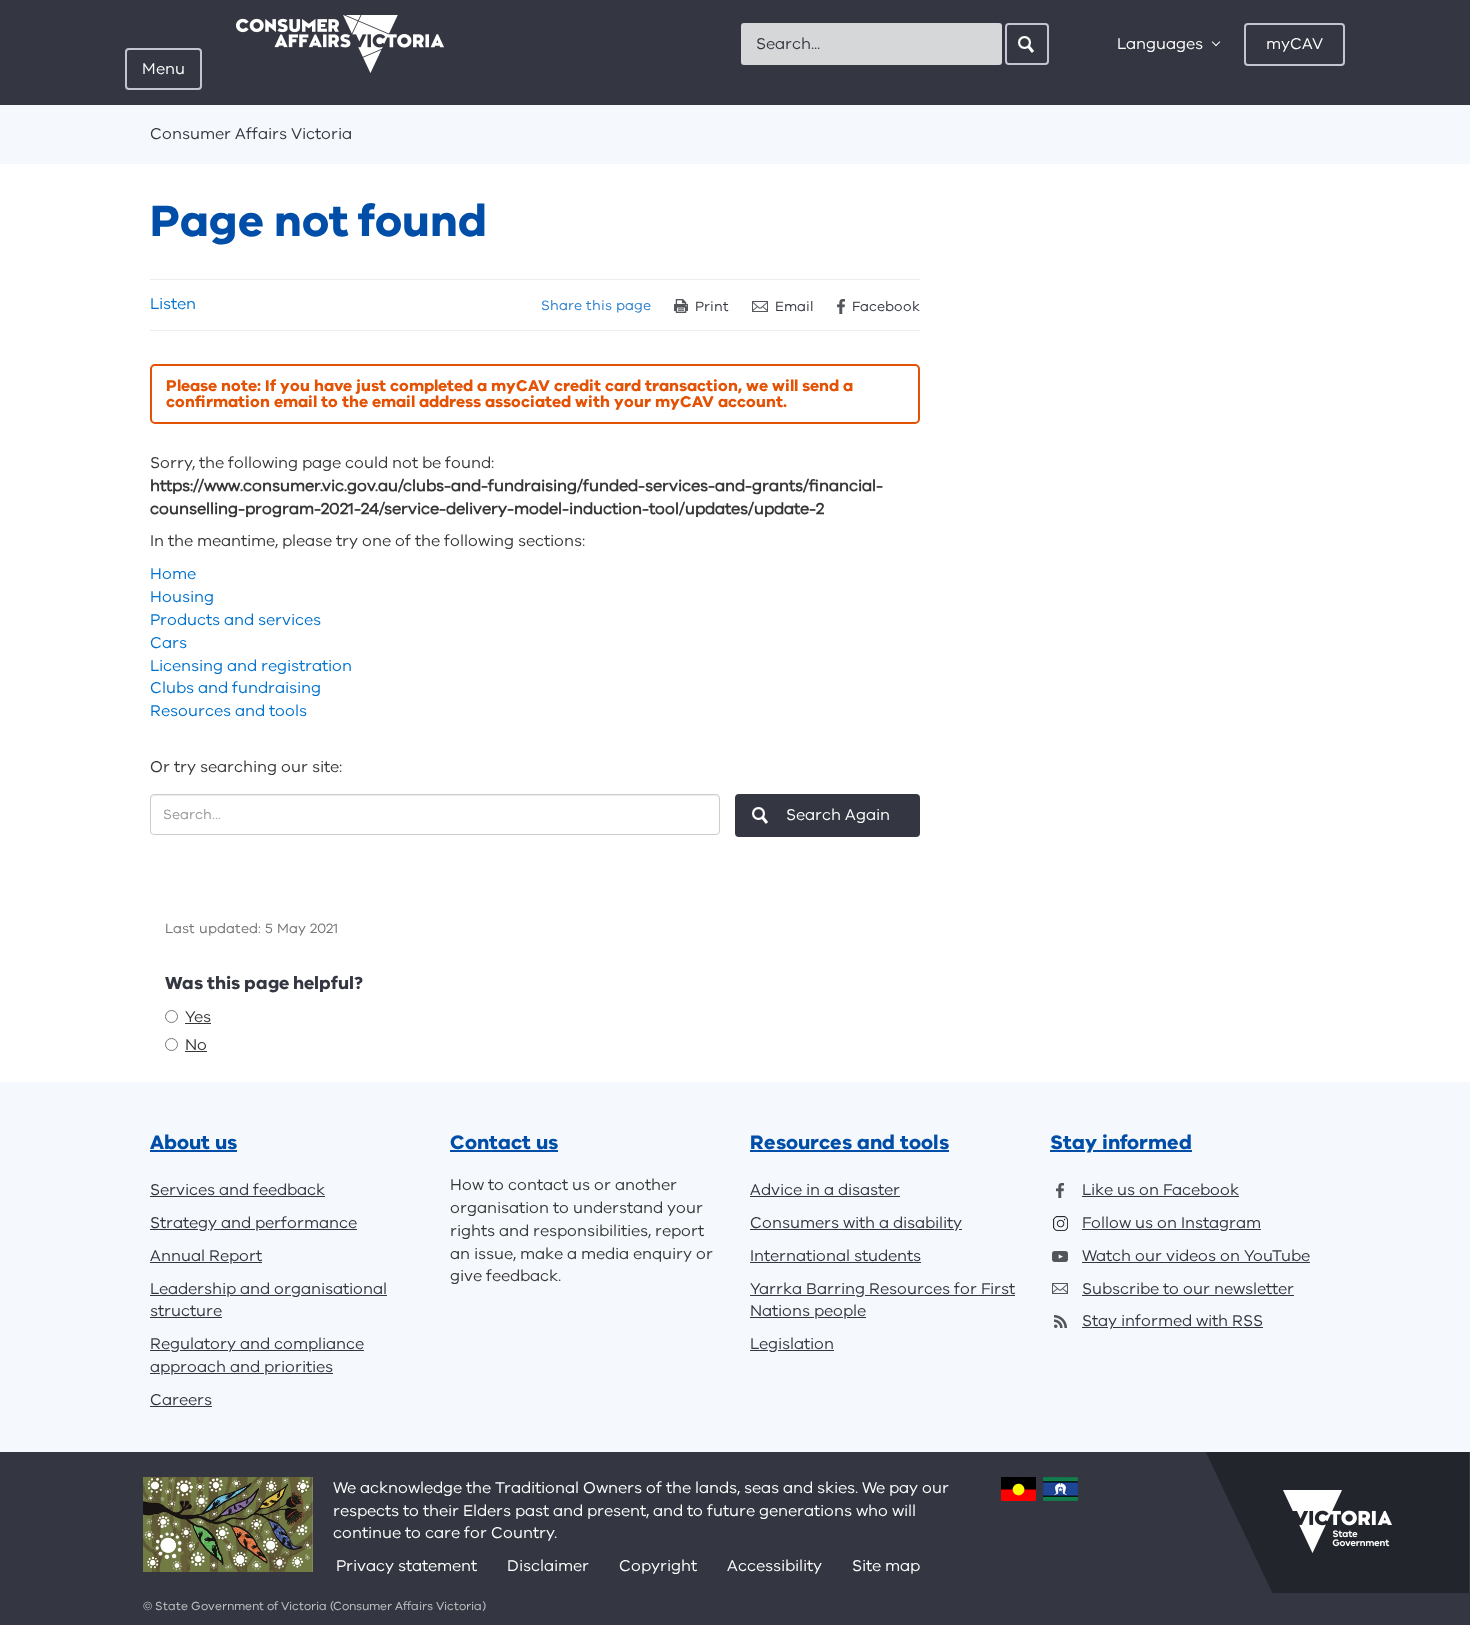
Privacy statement (406, 1566)
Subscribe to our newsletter (1188, 1289)
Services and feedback (237, 1190)
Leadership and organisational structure (268, 1300)
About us (193, 1142)
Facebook (886, 306)
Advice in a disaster (825, 1190)
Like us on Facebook (1160, 1190)
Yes (198, 1017)
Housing (182, 597)
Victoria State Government (1337, 1522)
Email (794, 306)
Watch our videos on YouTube (1196, 1256)
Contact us (504, 1142)
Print (712, 306)
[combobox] (871, 44)
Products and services (235, 620)
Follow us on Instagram (1171, 1223)
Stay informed (1121, 1142)
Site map (886, 1566)
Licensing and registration (251, 666)
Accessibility (774, 1566)
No (196, 1045)
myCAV (1294, 44)
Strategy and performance (253, 1223)
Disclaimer (548, 1566)
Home (173, 574)
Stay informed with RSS (1172, 1321)
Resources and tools (228, 711)
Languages (1160, 44)
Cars (168, 643)
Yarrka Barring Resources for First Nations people (882, 1300)
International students (835, 1256)
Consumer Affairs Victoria (251, 134)
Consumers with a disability (856, 1223)
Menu (163, 69)
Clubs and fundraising (235, 688)
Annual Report (206, 1256)
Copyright (658, 1566)
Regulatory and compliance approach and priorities (257, 1355)
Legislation (792, 1344)
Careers (181, 1400)
